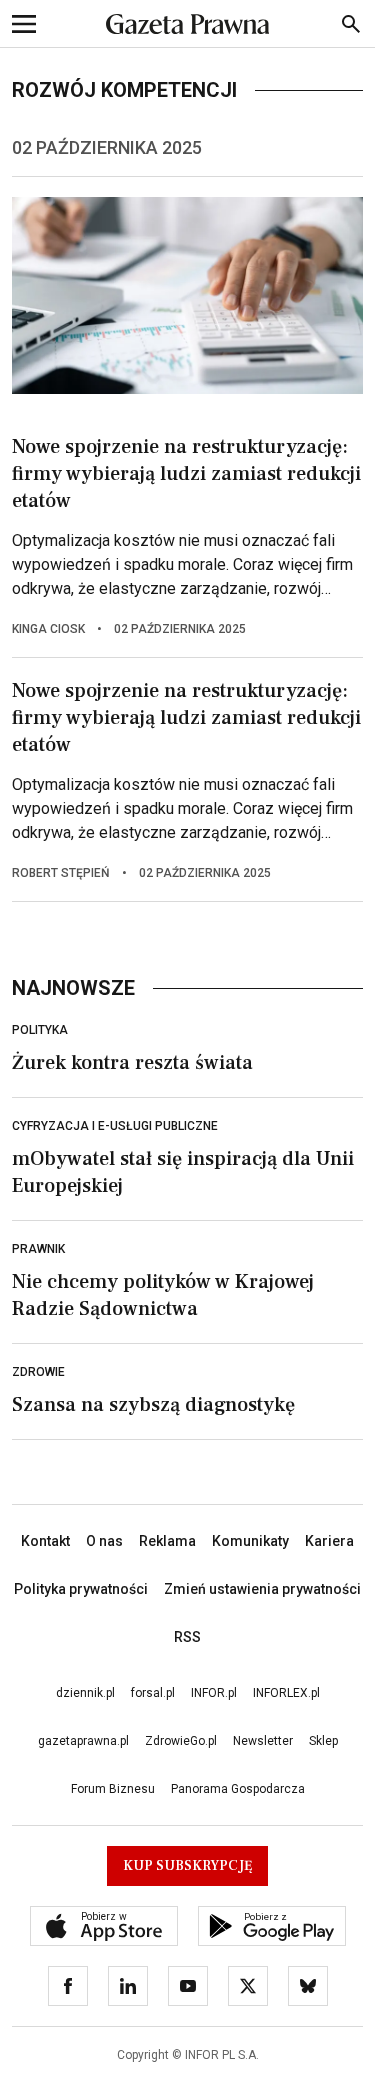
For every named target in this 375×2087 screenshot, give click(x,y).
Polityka (40, 1030)
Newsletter (263, 1741)
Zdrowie (38, 1372)
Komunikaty (250, 1541)
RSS (187, 1637)
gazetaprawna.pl (83, 1741)
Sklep (323, 1741)
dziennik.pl (85, 1693)
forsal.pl (153, 1693)
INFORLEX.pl (286, 1693)
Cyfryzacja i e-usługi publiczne (115, 1126)
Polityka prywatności (81, 1589)
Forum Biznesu (113, 1789)
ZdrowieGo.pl (181, 1741)
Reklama (167, 1541)
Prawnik (38, 1249)
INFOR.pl (214, 1693)
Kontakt (45, 1541)
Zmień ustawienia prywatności (262, 1589)
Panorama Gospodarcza (238, 1789)
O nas (104, 1541)
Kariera (329, 1541)
